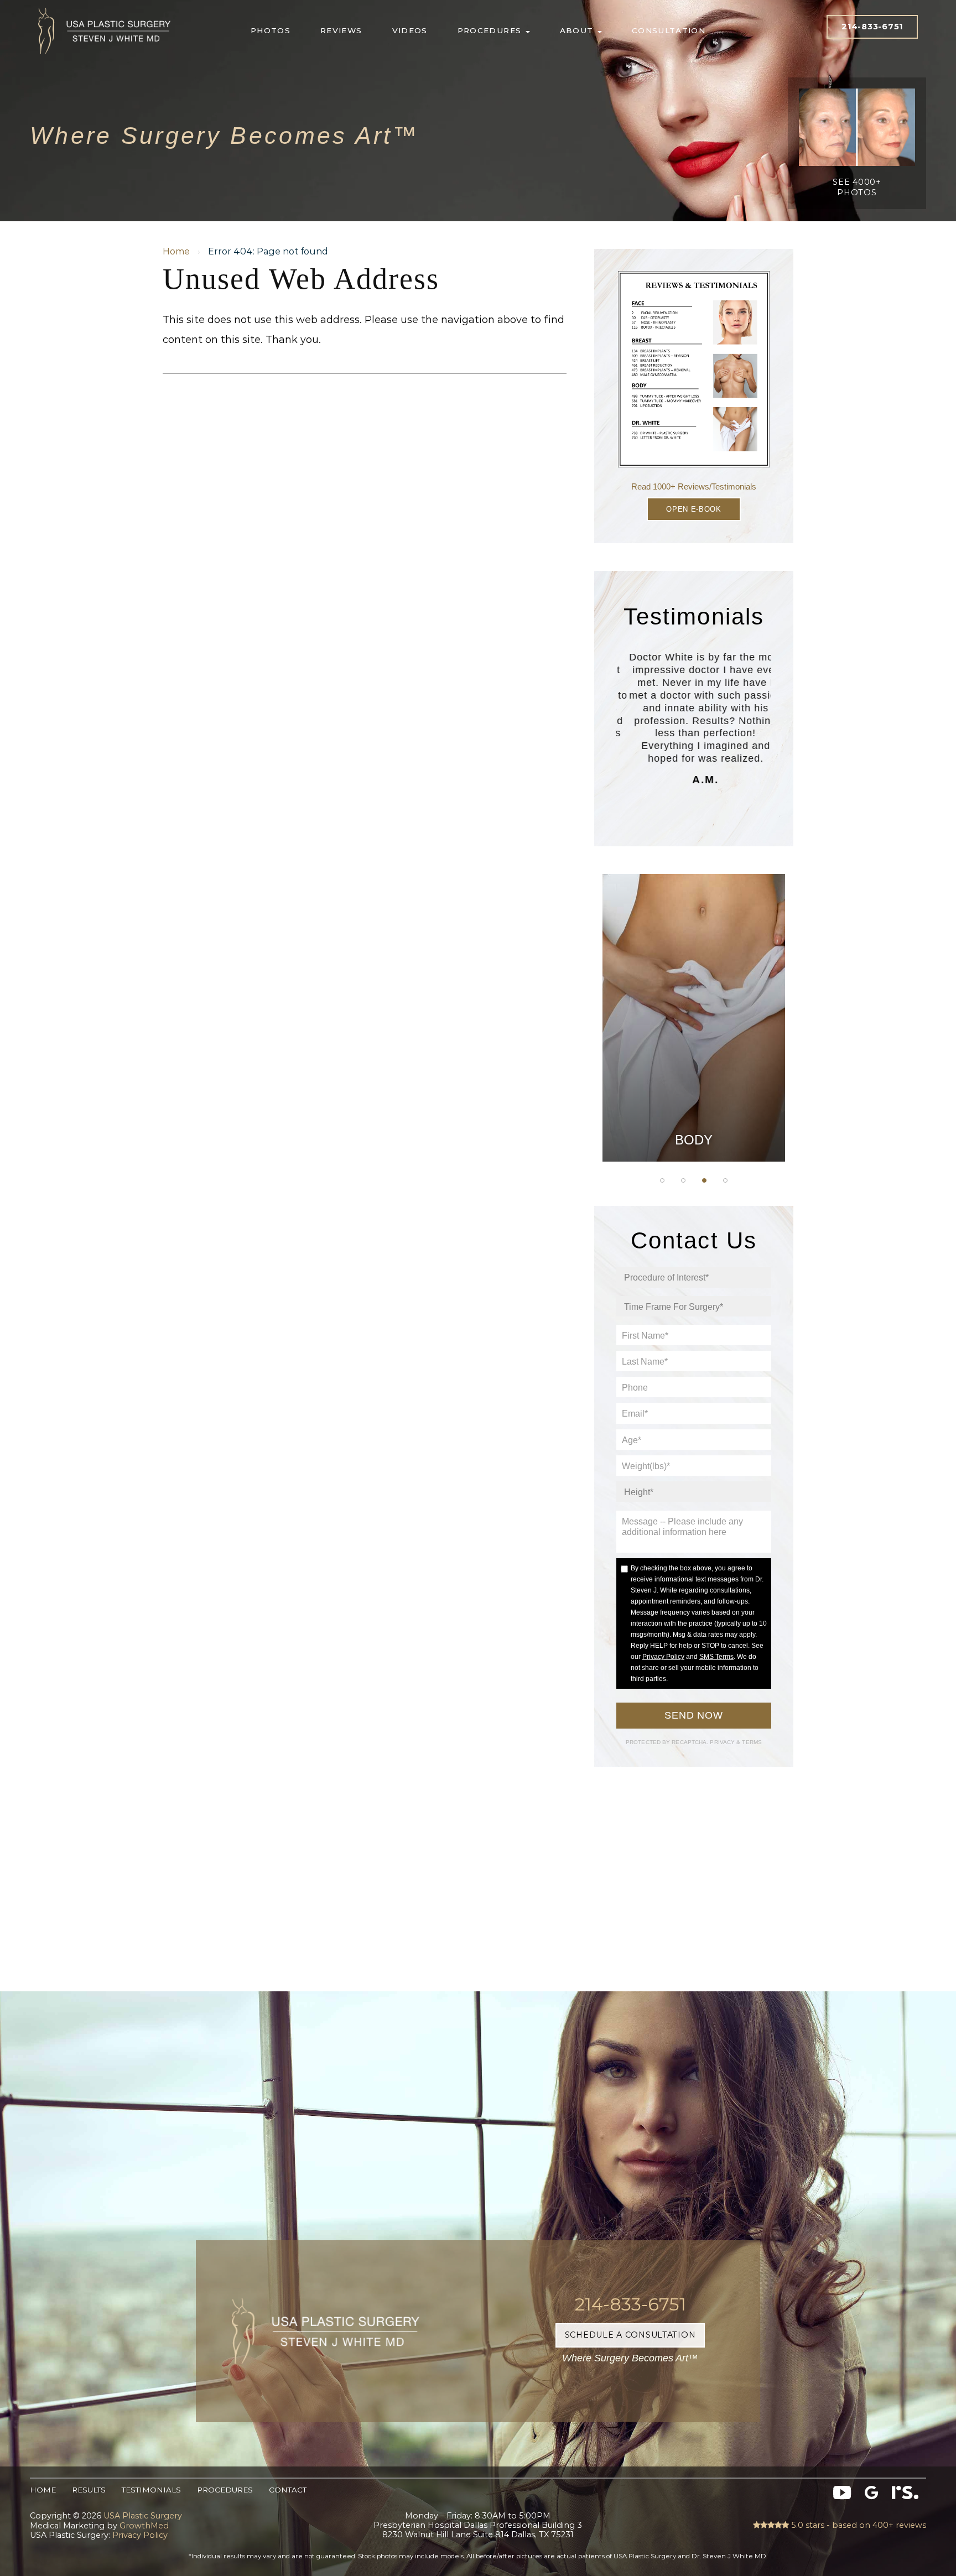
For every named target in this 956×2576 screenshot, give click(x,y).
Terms (751, 1742)
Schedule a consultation (630, 2335)
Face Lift (694, 1080)
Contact (288, 2490)
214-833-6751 (872, 27)
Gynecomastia (693, 941)
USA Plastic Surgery (105, 5)
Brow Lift (694, 1024)
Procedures (491, 30)
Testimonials (151, 2490)
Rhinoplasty (694, 996)
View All (694, 1135)
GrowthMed (144, 2526)
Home (176, 251)
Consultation (669, 30)
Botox (694, 1107)
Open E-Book (693, 509)
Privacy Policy (663, 1657)
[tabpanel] (694, 1018)
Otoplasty (694, 969)
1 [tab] (662, 1180)
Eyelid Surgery (694, 1052)
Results (89, 2490)
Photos (271, 30)
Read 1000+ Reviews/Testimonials (694, 486)
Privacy (723, 1742)
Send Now (694, 1715)
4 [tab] (725, 1180)
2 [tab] (683, 1180)
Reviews (341, 30)
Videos (410, 30)
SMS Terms (716, 1657)
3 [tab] (704, 1180)
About (578, 30)
